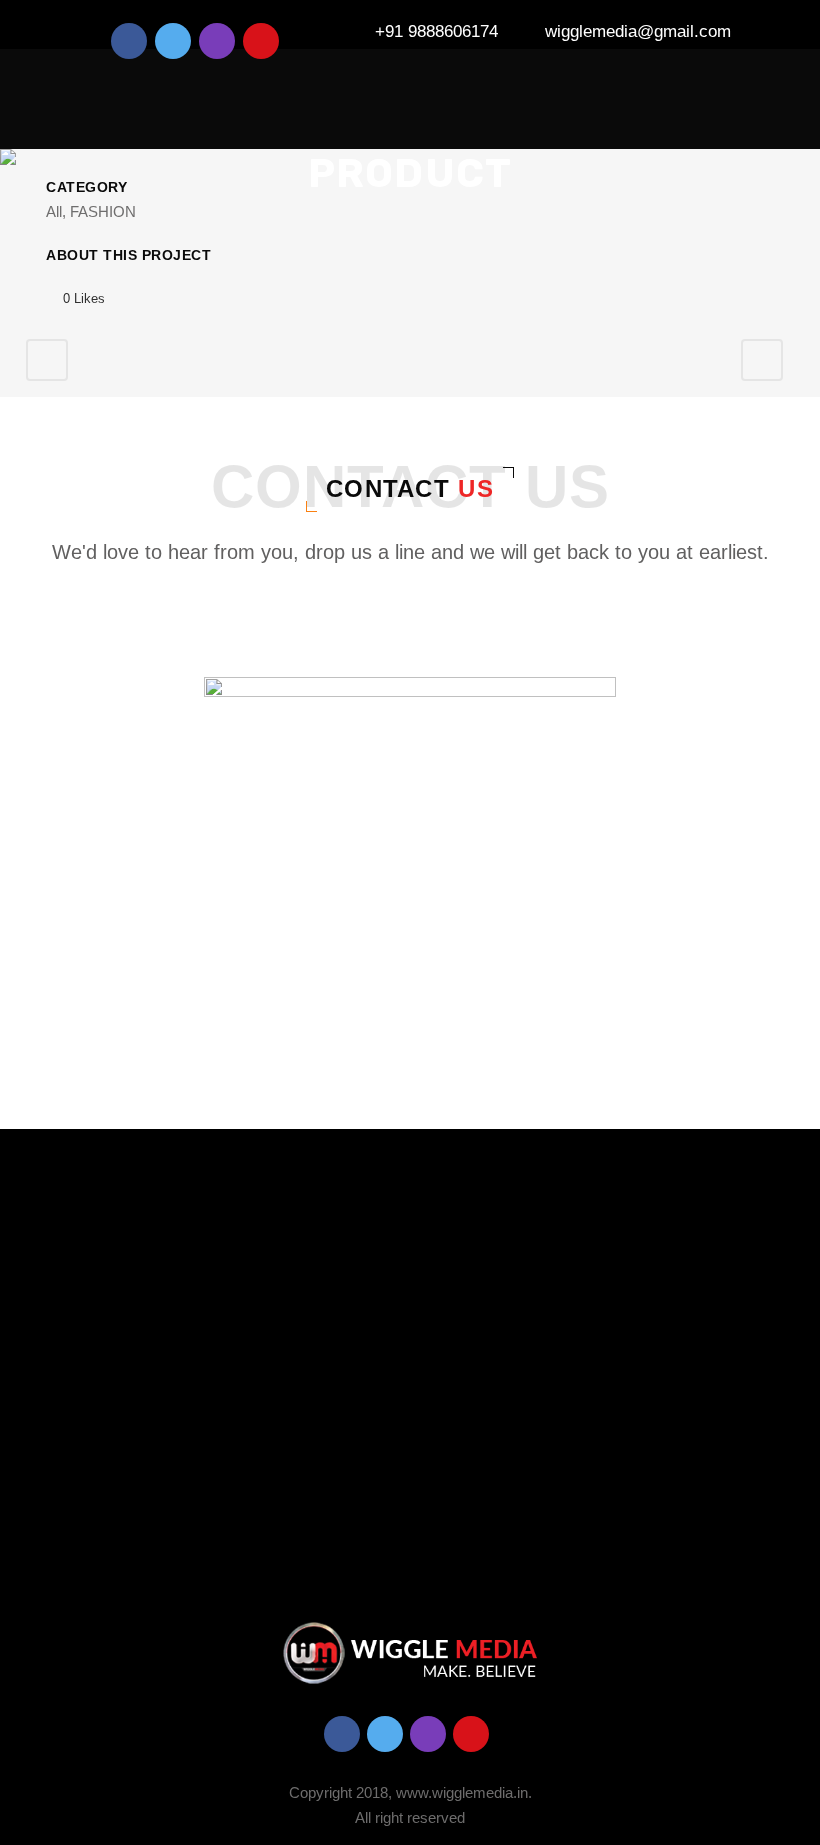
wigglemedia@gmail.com (638, 31)
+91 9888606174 (436, 31)
